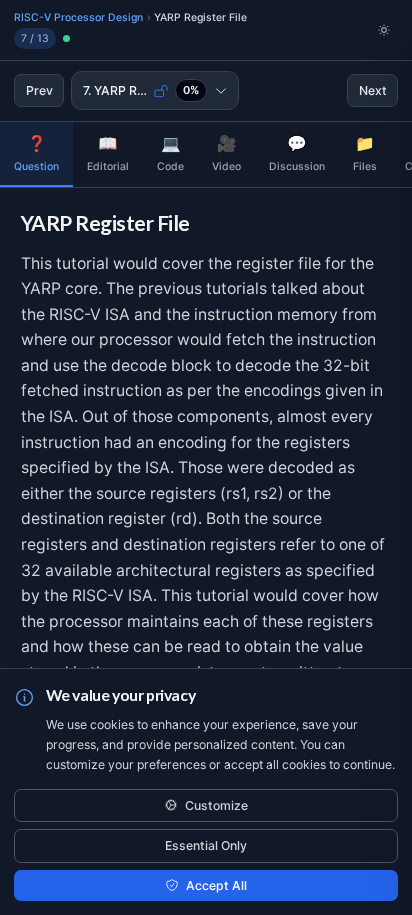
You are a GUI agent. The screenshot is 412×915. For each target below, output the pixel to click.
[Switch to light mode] (384, 30)
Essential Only (206, 845)
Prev (39, 90)
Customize (216, 805)
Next (373, 90)
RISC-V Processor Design (78, 17)
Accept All (216, 885)
